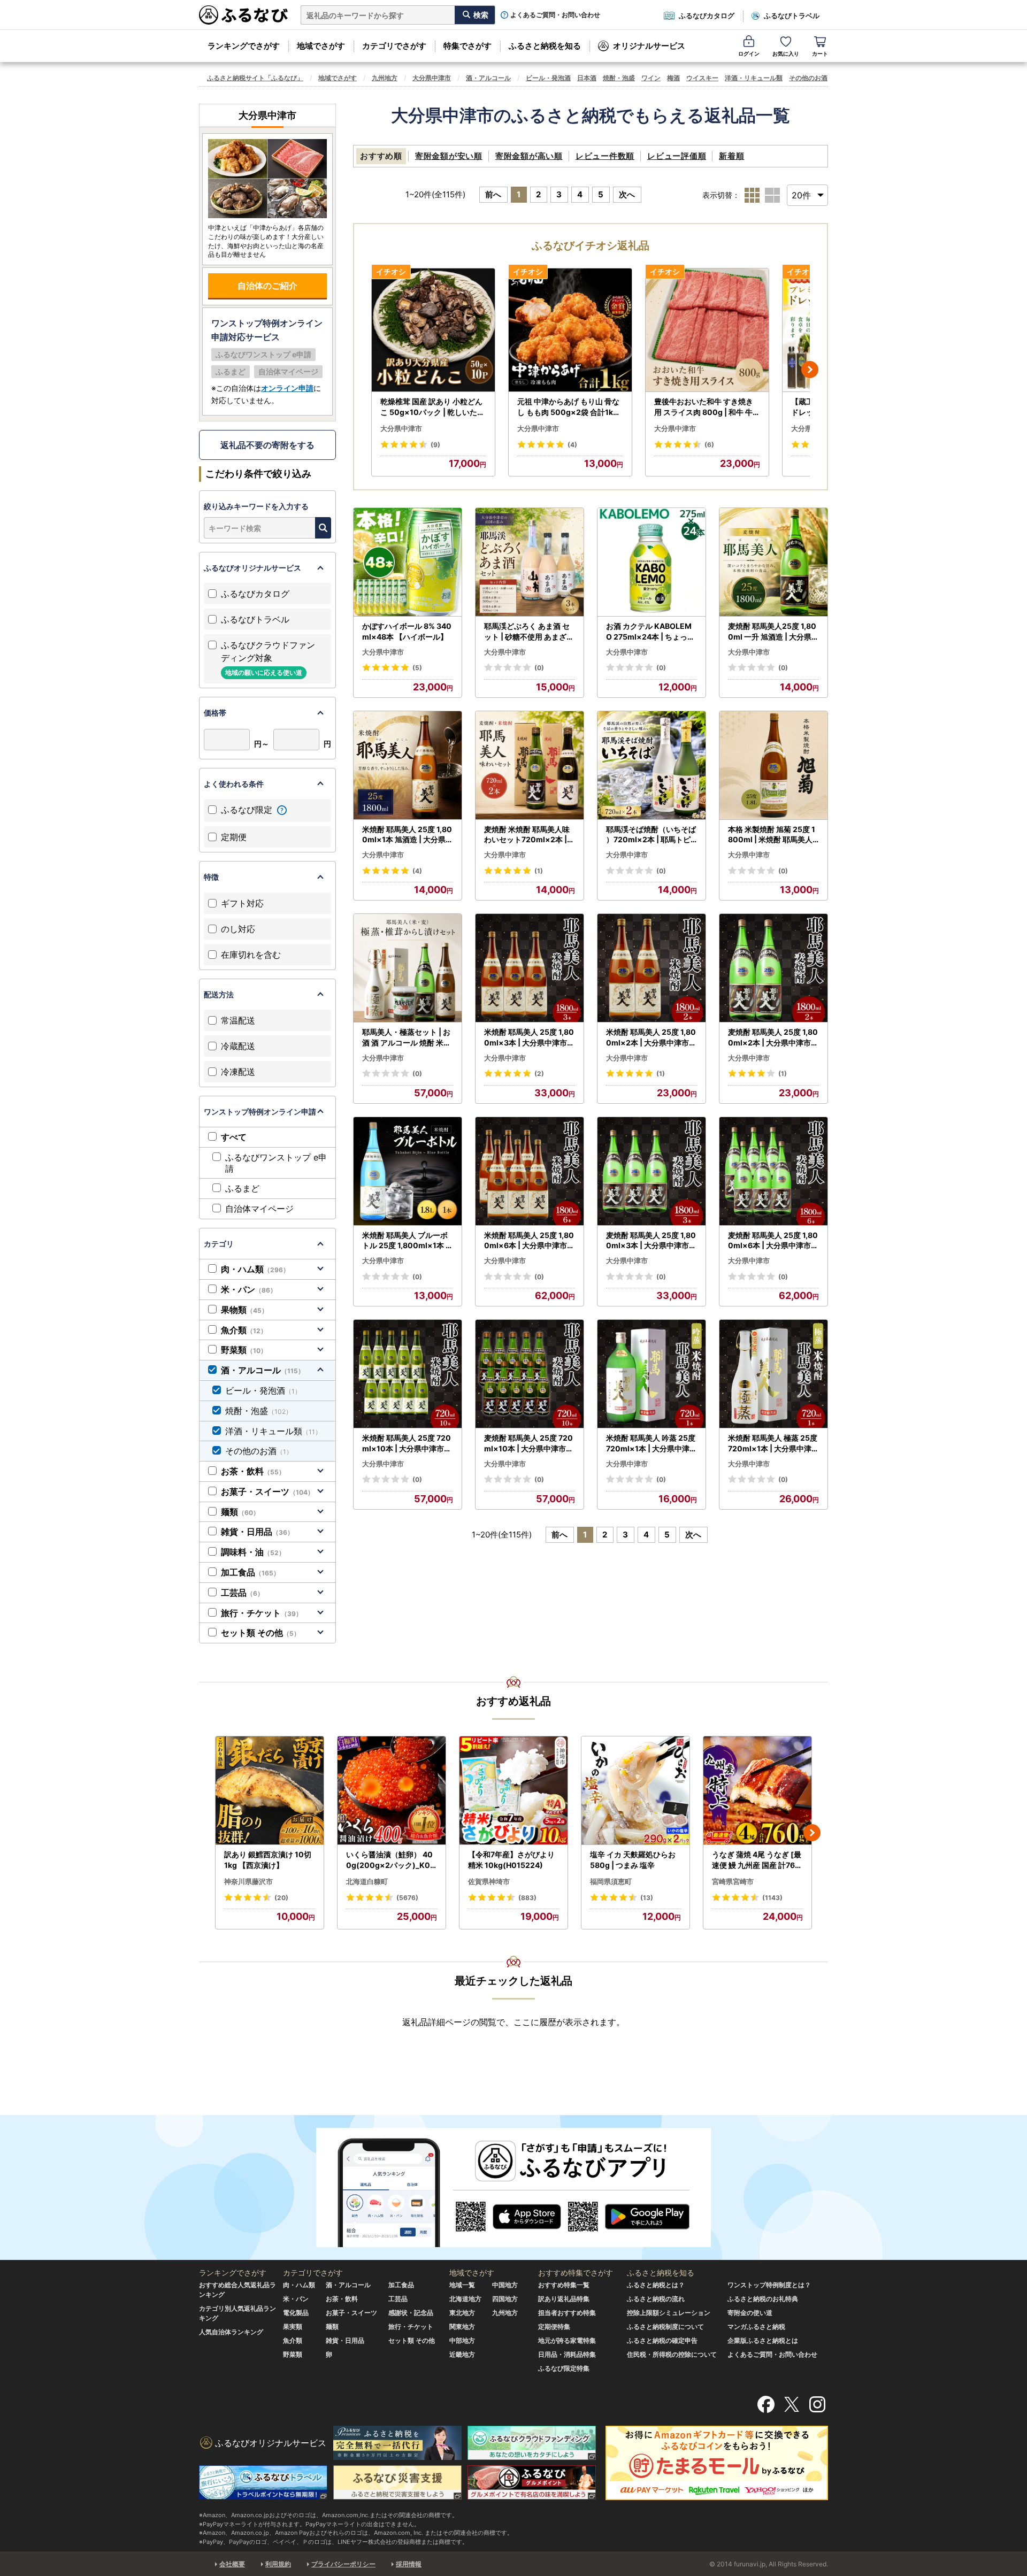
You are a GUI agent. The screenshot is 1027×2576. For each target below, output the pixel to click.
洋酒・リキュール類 (754, 78)
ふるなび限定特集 (564, 2368)
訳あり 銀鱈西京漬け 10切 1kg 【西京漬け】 (268, 1860)
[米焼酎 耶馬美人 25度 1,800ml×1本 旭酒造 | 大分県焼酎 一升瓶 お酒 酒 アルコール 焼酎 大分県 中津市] (408, 766)
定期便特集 (554, 2327)
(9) (435, 445)
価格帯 (215, 713)
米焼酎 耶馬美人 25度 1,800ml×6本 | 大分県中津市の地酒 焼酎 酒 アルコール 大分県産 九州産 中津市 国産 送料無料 (529, 1241)
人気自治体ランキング (231, 2332)
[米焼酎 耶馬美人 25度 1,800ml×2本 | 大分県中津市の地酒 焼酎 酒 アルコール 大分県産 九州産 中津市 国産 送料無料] (652, 968)
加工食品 (250, 1572)
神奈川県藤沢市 (248, 1881)
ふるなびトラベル (792, 16)
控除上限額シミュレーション (669, 2313)
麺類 (240, 1512)
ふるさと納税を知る (545, 46)
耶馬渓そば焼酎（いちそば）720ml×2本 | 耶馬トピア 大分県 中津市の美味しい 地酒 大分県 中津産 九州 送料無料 (651, 835)
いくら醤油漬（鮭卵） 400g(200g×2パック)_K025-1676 (390, 1860)
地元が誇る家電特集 (567, 2340)
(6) (709, 445)
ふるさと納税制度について (665, 2327)
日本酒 (587, 78)
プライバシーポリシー (343, 2564)
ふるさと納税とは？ (656, 2285)
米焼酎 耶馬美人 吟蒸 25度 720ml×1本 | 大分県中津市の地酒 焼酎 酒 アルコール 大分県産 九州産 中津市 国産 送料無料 (652, 1443)
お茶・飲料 (253, 1471)
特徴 (211, 877)
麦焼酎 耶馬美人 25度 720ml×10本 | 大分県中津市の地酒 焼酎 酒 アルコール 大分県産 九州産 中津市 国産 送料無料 (529, 1443)
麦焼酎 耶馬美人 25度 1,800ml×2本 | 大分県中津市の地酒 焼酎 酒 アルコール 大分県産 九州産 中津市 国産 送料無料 (773, 1037)
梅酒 (673, 78)
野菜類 (244, 1350)
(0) (539, 668)
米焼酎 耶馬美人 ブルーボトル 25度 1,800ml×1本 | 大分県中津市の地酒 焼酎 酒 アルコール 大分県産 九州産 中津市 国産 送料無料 (406, 1241)
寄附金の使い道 (750, 2313)
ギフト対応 (242, 903)
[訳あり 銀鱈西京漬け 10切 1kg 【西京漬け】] (270, 1791)
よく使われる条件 (234, 784)
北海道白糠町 (367, 1881)
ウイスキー (702, 78)
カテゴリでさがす (394, 46)
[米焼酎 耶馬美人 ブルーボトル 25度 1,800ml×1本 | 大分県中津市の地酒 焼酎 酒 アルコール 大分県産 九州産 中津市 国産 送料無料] (408, 1171)
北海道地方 (465, 2299)
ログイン (749, 53)
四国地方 (505, 2299)
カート (820, 53)
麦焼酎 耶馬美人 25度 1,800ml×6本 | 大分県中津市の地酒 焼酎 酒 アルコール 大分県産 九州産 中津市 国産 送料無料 (773, 1241)
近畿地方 (462, 2354)
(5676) (407, 1898)
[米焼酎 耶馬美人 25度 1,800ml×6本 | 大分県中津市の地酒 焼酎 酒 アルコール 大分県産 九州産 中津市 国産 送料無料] (530, 1171)
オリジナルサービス (649, 46)
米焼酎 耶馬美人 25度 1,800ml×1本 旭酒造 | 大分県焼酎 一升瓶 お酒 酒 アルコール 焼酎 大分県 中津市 (408, 835)
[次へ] (810, 370)
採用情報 (409, 2564)
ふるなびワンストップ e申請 (276, 1163)
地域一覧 (462, 2285)
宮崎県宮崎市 (733, 1881)
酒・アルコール (488, 78)
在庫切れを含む (251, 955)
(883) (527, 1898)
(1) (539, 871)
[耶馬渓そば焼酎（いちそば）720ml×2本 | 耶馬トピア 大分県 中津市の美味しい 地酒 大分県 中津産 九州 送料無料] (652, 766)
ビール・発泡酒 (548, 78)
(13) (647, 1898)
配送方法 (219, 994)
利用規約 (278, 2564)
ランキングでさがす (244, 46)
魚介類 (244, 1330)
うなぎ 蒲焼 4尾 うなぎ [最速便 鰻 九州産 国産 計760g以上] (757, 1860)
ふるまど (242, 1188)
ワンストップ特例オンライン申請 (260, 1112)
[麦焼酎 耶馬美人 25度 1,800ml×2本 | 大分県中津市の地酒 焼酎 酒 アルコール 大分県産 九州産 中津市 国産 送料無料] (773, 968)
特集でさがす (467, 46)
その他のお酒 (808, 78)
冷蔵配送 (238, 1046)
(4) (572, 445)
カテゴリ (219, 1244)
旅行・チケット (262, 1613)
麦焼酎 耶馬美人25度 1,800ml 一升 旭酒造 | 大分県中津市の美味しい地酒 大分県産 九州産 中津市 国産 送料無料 (773, 632)
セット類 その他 (260, 1633)
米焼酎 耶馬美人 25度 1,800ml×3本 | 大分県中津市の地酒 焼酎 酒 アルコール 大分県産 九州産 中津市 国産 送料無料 (529, 1037)
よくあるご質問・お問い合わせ (555, 15)
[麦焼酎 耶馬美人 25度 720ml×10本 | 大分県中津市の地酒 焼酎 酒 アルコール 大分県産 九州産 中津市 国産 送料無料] (530, 1374)
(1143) (772, 1898)
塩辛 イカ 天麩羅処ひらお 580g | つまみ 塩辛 (633, 1860)
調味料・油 (253, 1552)
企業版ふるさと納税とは (763, 2340)
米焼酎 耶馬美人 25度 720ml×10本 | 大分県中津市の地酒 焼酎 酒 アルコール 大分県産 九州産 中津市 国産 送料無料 (407, 1443)
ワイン (651, 78)
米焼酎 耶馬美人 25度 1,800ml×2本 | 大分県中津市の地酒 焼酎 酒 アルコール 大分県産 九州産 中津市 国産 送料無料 (651, 1037)
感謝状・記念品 (411, 2313)
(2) (539, 1074)
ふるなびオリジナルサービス (252, 568)
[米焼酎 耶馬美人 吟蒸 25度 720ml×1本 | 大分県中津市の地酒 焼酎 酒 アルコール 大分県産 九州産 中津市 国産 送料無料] (652, 1374)
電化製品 (296, 2313)
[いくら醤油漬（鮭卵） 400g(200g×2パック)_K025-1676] (392, 1791)
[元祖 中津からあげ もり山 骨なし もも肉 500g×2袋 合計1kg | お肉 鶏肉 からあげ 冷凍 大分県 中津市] (570, 330)
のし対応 (238, 929)
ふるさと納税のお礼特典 (763, 2299)
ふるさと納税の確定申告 (662, 2340)
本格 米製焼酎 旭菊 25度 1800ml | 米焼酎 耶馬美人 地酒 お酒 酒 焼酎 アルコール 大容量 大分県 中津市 (772, 835)
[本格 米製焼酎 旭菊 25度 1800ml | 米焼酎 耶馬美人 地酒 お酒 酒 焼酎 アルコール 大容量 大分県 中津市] (773, 766)
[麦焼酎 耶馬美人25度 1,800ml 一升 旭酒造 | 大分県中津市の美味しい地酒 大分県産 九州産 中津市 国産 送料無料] (773, 562)
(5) (417, 668)
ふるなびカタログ (707, 16)
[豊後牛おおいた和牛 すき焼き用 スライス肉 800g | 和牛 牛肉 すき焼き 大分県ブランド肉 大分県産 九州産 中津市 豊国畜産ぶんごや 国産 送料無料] (707, 330)
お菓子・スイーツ (267, 1491)
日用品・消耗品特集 (567, 2354)
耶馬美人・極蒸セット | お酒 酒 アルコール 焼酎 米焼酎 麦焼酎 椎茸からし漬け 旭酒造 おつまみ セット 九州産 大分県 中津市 (407, 1037)
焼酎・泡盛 (619, 78)
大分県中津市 (432, 78)
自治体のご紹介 (267, 286)
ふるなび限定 (248, 810)
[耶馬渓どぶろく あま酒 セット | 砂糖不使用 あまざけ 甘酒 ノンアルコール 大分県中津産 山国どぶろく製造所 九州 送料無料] (530, 562)
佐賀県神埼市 (489, 1881)
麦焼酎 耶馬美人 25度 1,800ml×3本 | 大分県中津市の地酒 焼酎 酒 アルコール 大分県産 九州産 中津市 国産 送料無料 (651, 1241)
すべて (234, 1137)
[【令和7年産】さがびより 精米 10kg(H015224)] (513, 1791)
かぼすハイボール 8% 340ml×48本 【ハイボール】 (407, 631)
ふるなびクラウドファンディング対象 (268, 658)
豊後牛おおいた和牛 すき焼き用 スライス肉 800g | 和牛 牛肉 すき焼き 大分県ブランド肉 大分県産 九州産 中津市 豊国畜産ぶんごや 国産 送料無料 (707, 407)
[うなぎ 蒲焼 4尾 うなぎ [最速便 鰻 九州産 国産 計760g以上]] (757, 1791)
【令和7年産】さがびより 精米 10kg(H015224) (511, 1860)
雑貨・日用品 (257, 1532)
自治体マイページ (259, 1209)
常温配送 (238, 1020)
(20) (281, 1898)
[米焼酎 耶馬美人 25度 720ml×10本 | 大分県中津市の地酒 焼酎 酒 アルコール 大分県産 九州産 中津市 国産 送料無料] (408, 1374)
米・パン (249, 1289)
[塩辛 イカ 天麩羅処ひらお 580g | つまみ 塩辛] (635, 1791)
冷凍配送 (238, 1072)
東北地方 (462, 2313)
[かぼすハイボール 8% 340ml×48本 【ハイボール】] (408, 562)
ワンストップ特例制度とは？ (769, 2285)
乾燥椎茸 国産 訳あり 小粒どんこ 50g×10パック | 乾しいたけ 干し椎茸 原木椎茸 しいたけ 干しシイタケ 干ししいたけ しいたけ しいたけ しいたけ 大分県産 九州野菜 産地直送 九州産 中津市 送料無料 (432, 407)
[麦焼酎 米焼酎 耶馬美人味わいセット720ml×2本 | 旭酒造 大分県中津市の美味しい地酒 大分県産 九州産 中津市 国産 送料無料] (530, 766)
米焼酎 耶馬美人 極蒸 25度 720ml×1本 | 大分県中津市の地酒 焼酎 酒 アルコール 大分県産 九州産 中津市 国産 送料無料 (773, 1443)
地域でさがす (321, 46)
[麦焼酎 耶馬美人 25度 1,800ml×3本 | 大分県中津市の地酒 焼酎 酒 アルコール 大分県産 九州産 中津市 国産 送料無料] (652, 1171)
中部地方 (462, 2340)
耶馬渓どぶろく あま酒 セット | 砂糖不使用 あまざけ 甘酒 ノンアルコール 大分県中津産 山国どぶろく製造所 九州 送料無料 (529, 632)
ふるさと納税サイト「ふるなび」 (255, 78)
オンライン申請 (287, 388)
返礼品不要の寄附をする (267, 445)
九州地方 (385, 78)
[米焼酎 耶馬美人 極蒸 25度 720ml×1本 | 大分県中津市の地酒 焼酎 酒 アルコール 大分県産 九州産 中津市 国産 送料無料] (773, 1374)
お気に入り (786, 53)
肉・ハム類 (255, 1269)
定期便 (234, 837)
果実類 (293, 2327)
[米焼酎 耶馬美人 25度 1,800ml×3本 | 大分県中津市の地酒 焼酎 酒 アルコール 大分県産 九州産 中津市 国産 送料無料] (530, 968)
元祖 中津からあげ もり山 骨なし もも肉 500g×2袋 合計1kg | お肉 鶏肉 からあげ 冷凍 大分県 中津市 (570, 407)
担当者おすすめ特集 (567, 2313)
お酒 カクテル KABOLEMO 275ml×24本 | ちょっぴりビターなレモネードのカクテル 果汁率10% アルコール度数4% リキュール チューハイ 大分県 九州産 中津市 (651, 632)
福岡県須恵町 (611, 1881)
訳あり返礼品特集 (564, 2299)
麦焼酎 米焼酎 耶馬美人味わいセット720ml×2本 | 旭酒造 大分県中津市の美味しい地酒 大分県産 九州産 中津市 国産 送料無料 (527, 835)
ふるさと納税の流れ (656, 2299)
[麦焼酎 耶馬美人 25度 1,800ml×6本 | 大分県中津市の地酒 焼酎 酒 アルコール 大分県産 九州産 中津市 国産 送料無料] (773, 1171)
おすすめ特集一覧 (564, 2285)
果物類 (244, 1310)
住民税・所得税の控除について (672, 2354)
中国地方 (505, 2285)
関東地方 (462, 2327)
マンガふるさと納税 (756, 2327)
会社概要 (232, 2564)
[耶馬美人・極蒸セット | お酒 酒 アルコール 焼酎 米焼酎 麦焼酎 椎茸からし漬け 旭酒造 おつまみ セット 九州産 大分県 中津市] (408, 968)
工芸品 (242, 1593)
